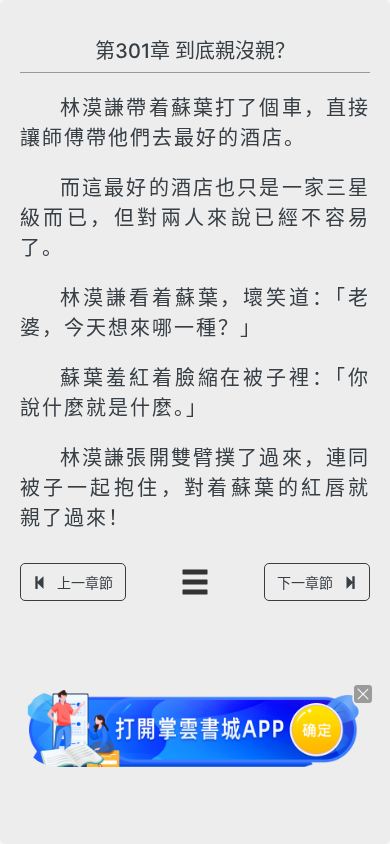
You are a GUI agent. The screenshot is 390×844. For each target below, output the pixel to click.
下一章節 (305, 582)
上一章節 (85, 582)
